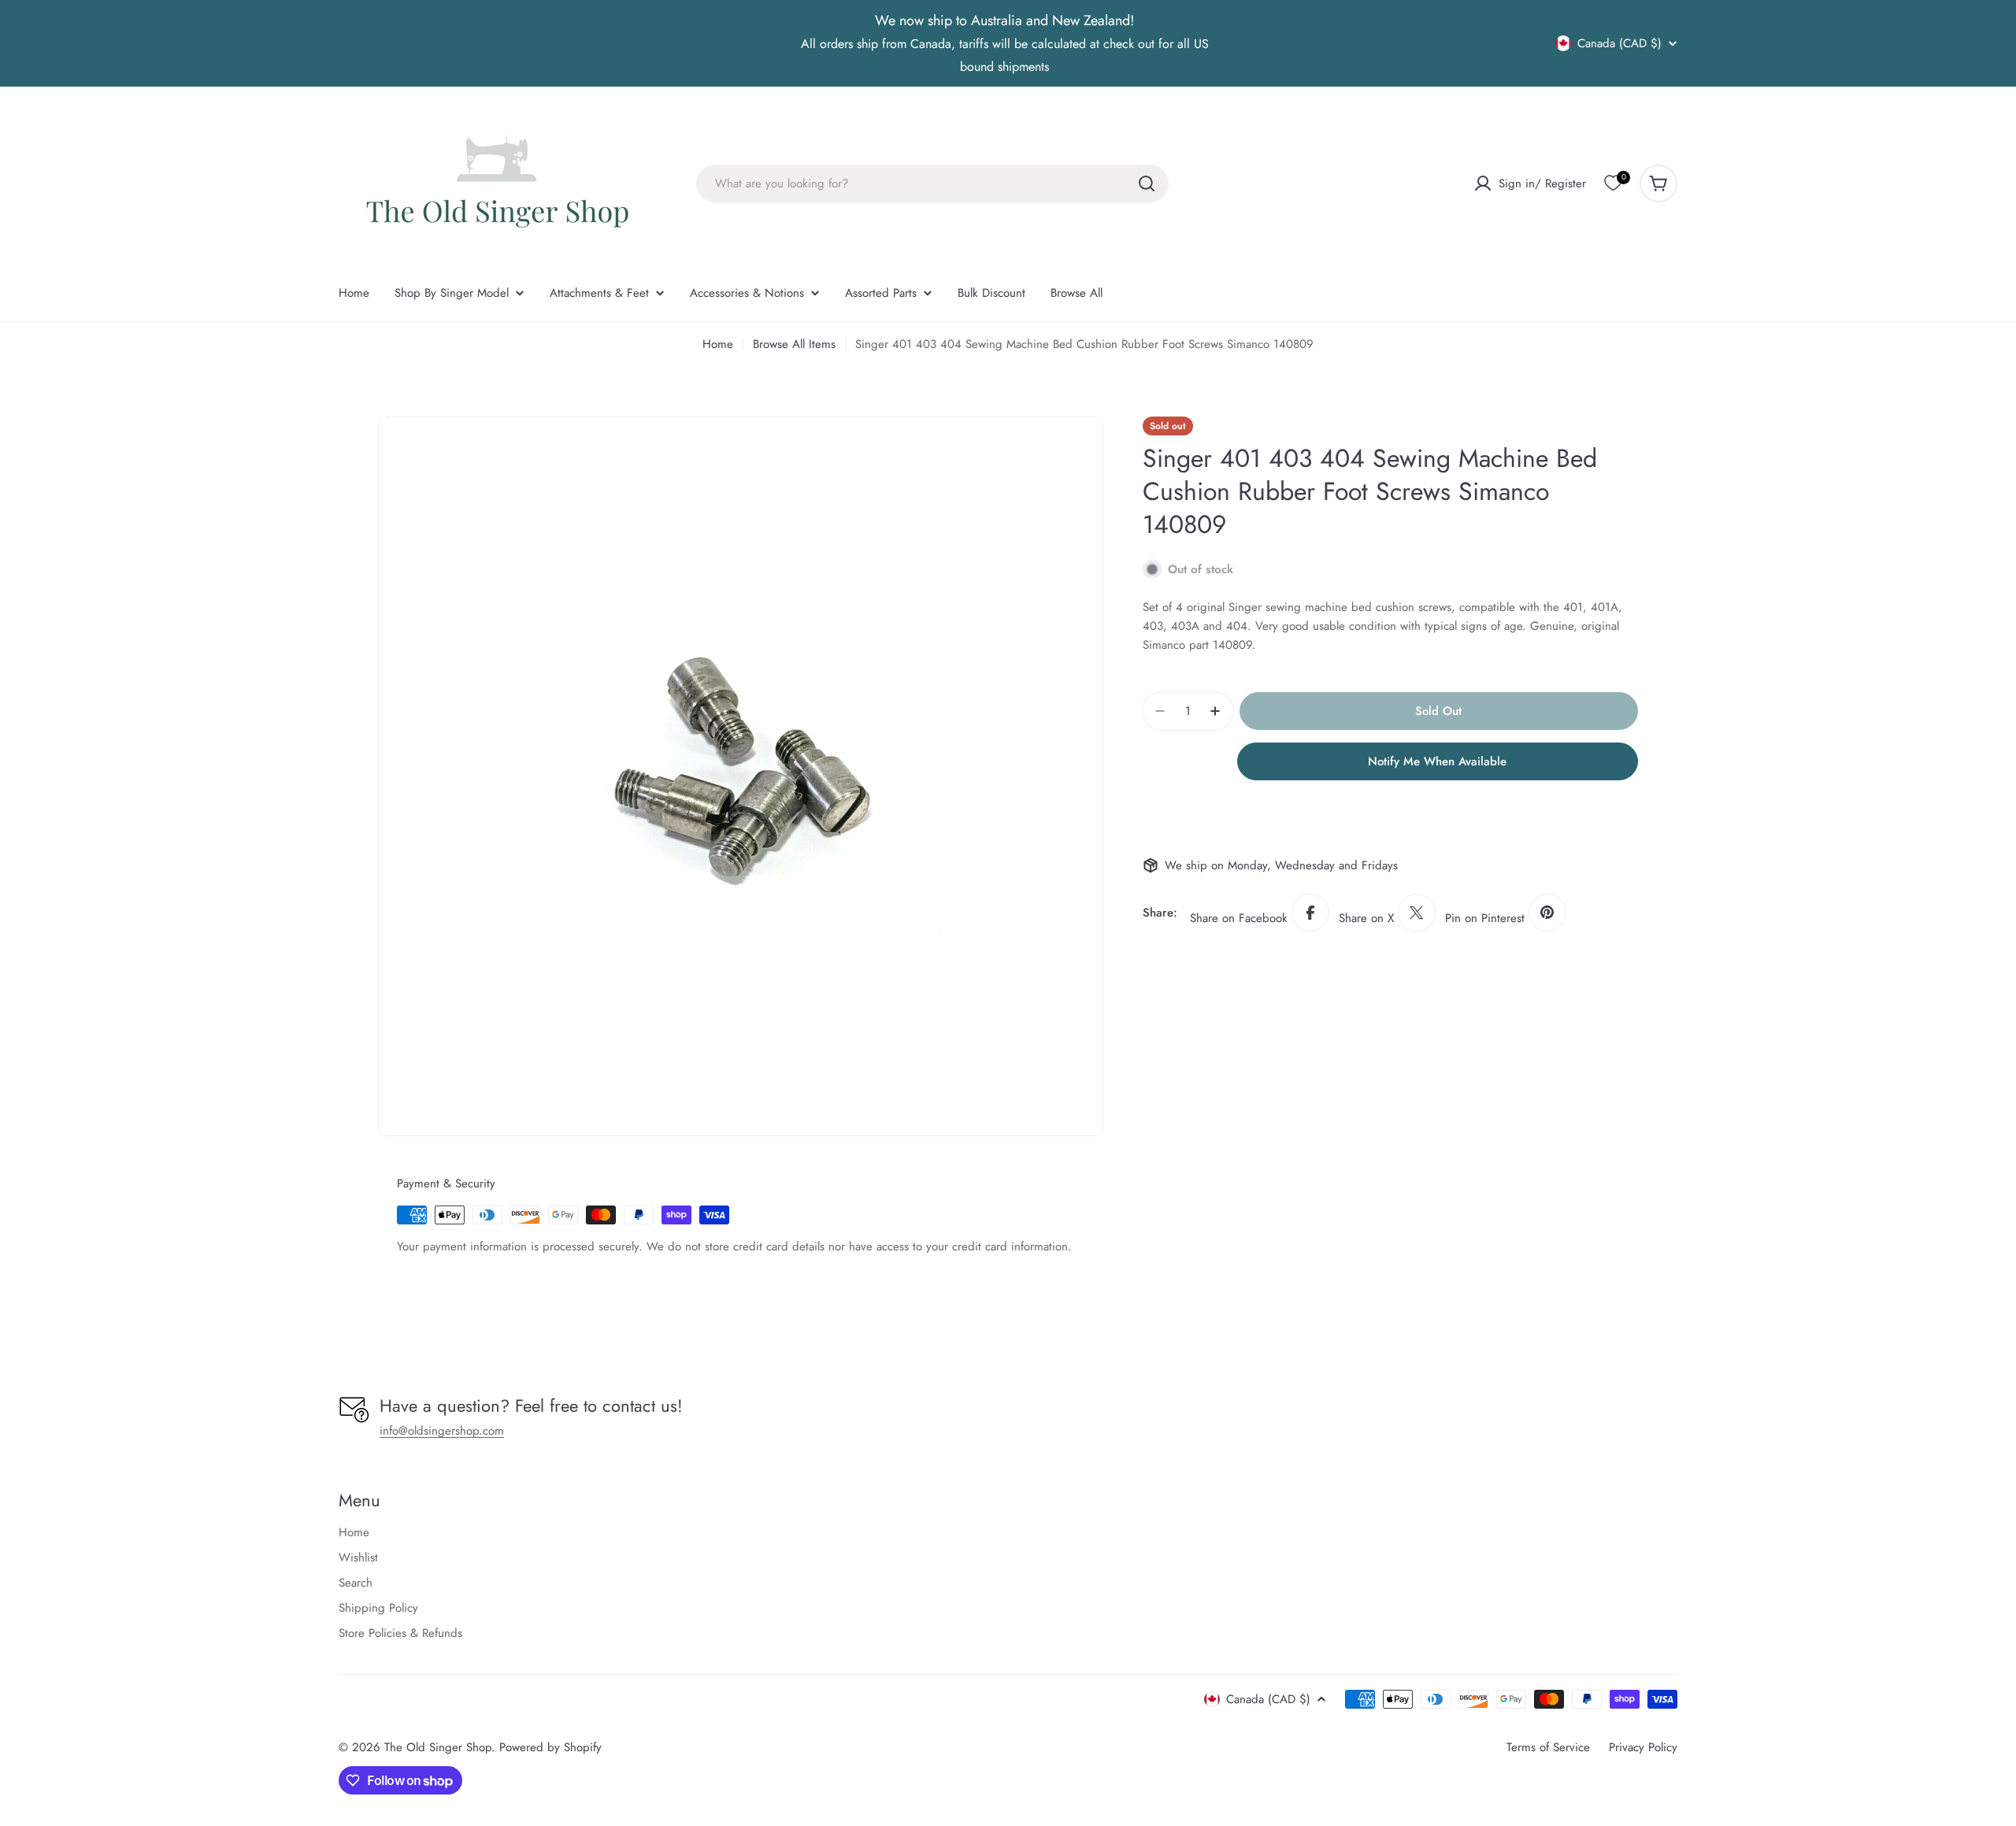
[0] (1613, 183)
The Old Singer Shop (438, 1747)
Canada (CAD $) (1619, 43)
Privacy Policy (1643, 1747)
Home (718, 344)
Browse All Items (794, 344)
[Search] (1147, 183)
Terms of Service (1548, 1747)
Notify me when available (1437, 761)
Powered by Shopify (550, 1747)
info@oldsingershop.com (442, 1431)
